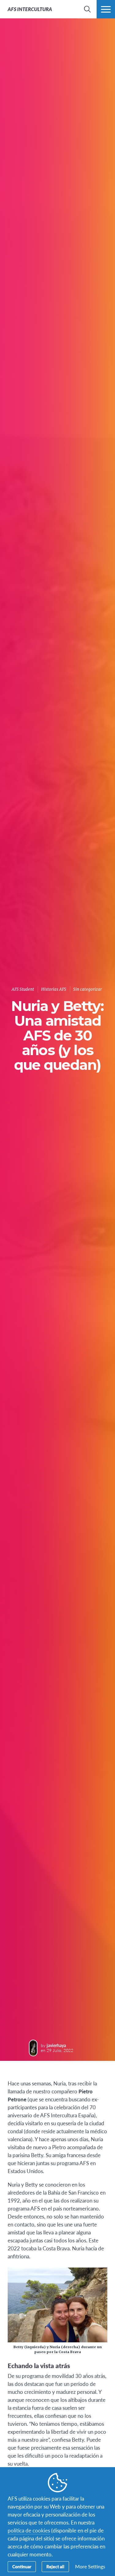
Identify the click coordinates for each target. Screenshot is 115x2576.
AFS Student (23, 989)
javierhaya (56, 2045)
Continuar (22, 2566)
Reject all (55, 2566)
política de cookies (29, 2530)
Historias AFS (54, 989)
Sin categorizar (88, 989)
